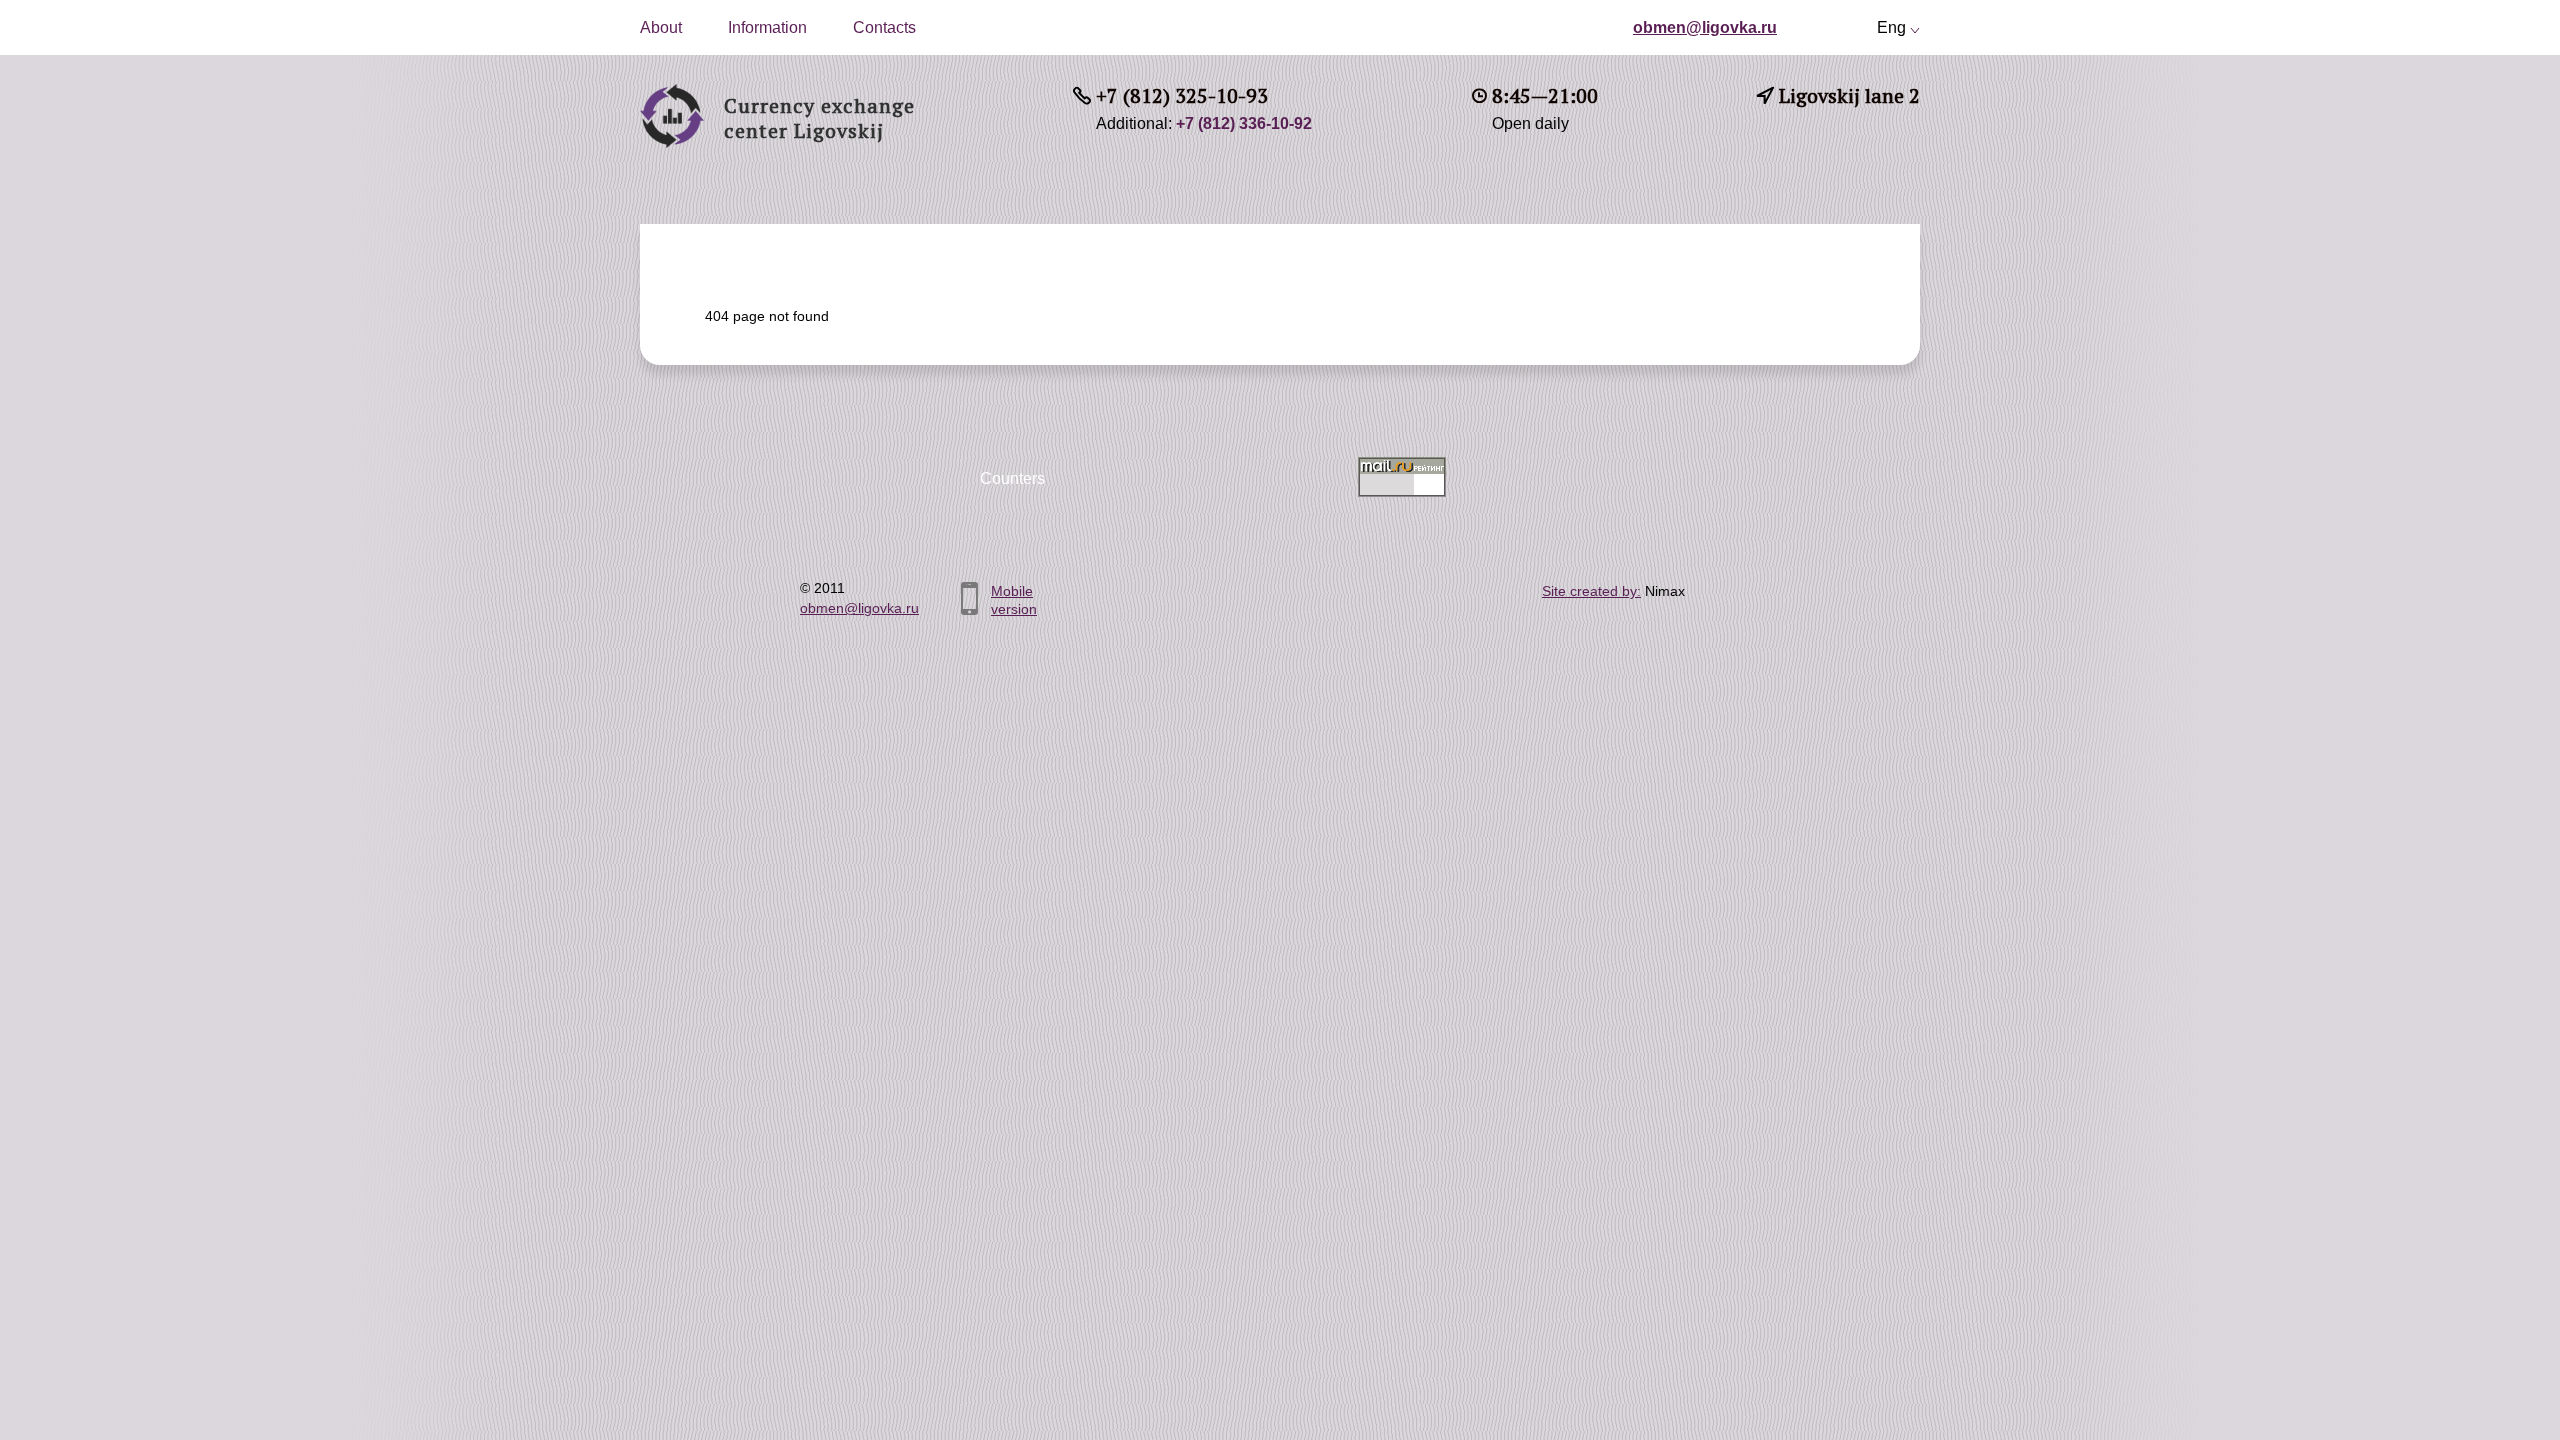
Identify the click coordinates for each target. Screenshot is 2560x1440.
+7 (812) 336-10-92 (1244, 123)
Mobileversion (1014, 600)
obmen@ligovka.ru (1705, 27)
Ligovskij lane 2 (1849, 95)
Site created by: (1591, 591)
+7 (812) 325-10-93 (1182, 95)
